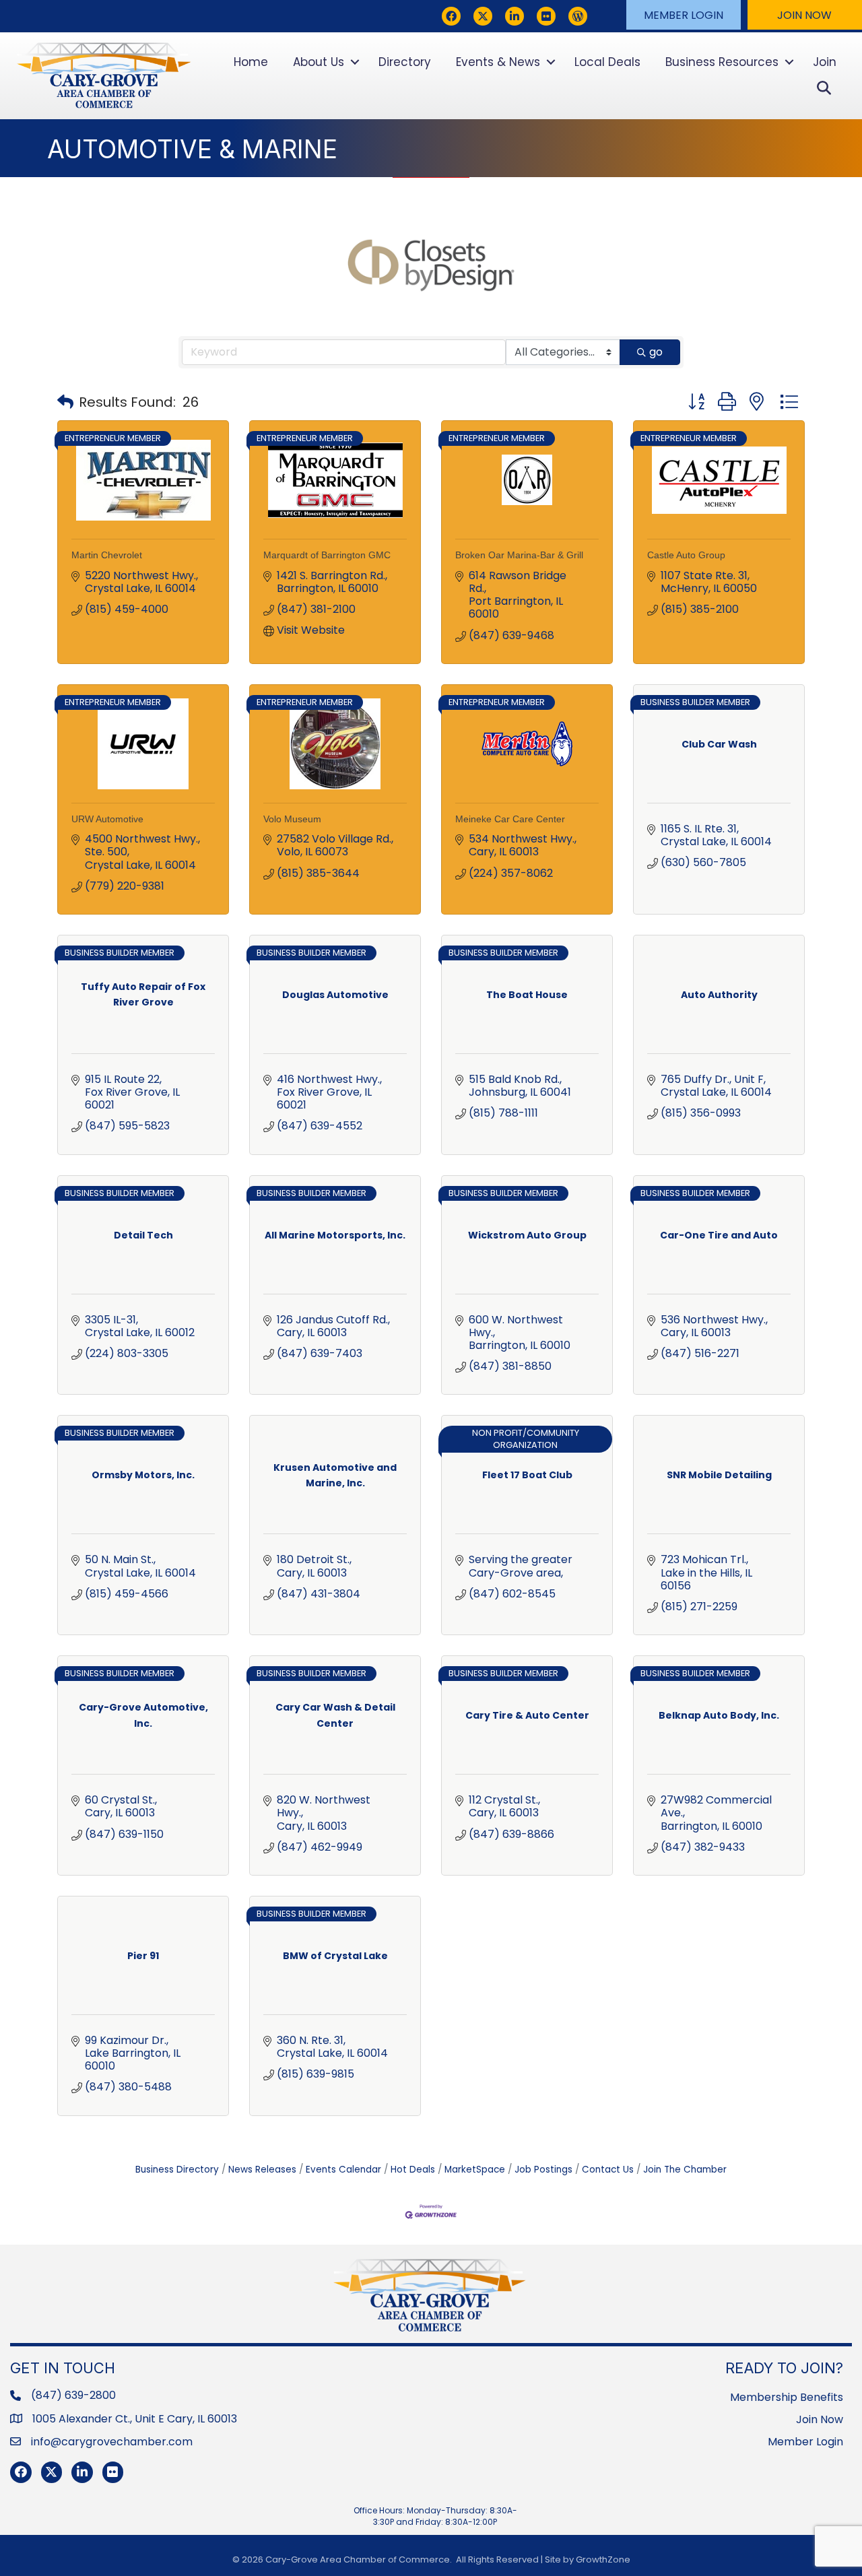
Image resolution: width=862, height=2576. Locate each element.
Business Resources (722, 62)
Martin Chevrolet (107, 555)
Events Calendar (343, 2170)
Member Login (805, 2442)
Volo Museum (292, 819)
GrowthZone (603, 2560)
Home (251, 62)
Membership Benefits (787, 2397)
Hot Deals (413, 2170)
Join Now (820, 2419)
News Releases (262, 2170)
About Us (319, 62)
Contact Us (608, 2170)
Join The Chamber (685, 2170)
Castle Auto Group (686, 555)
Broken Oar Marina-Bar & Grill (519, 555)
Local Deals (607, 62)
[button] (684, 15)
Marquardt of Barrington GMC (327, 555)
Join (825, 62)
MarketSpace (475, 2170)
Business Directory (177, 2170)
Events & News (498, 62)
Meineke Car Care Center (510, 819)
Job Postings (543, 2170)
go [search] (656, 352)
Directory (405, 62)
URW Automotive (107, 819)
